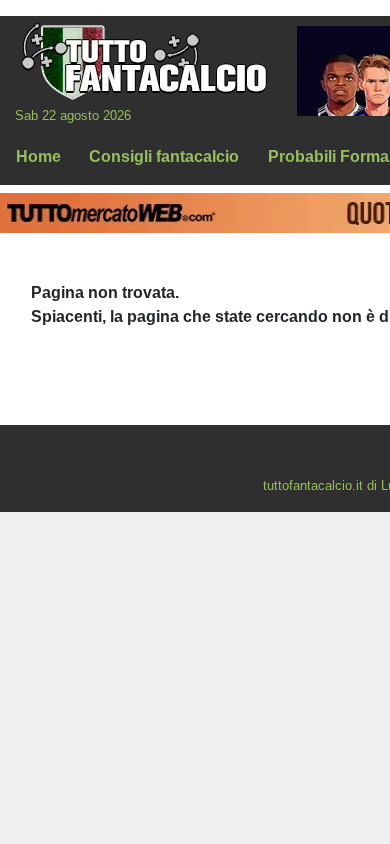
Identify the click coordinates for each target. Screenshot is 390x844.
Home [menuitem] (38, 156)
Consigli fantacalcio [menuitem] (164, 156)
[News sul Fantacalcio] (143, 61)
